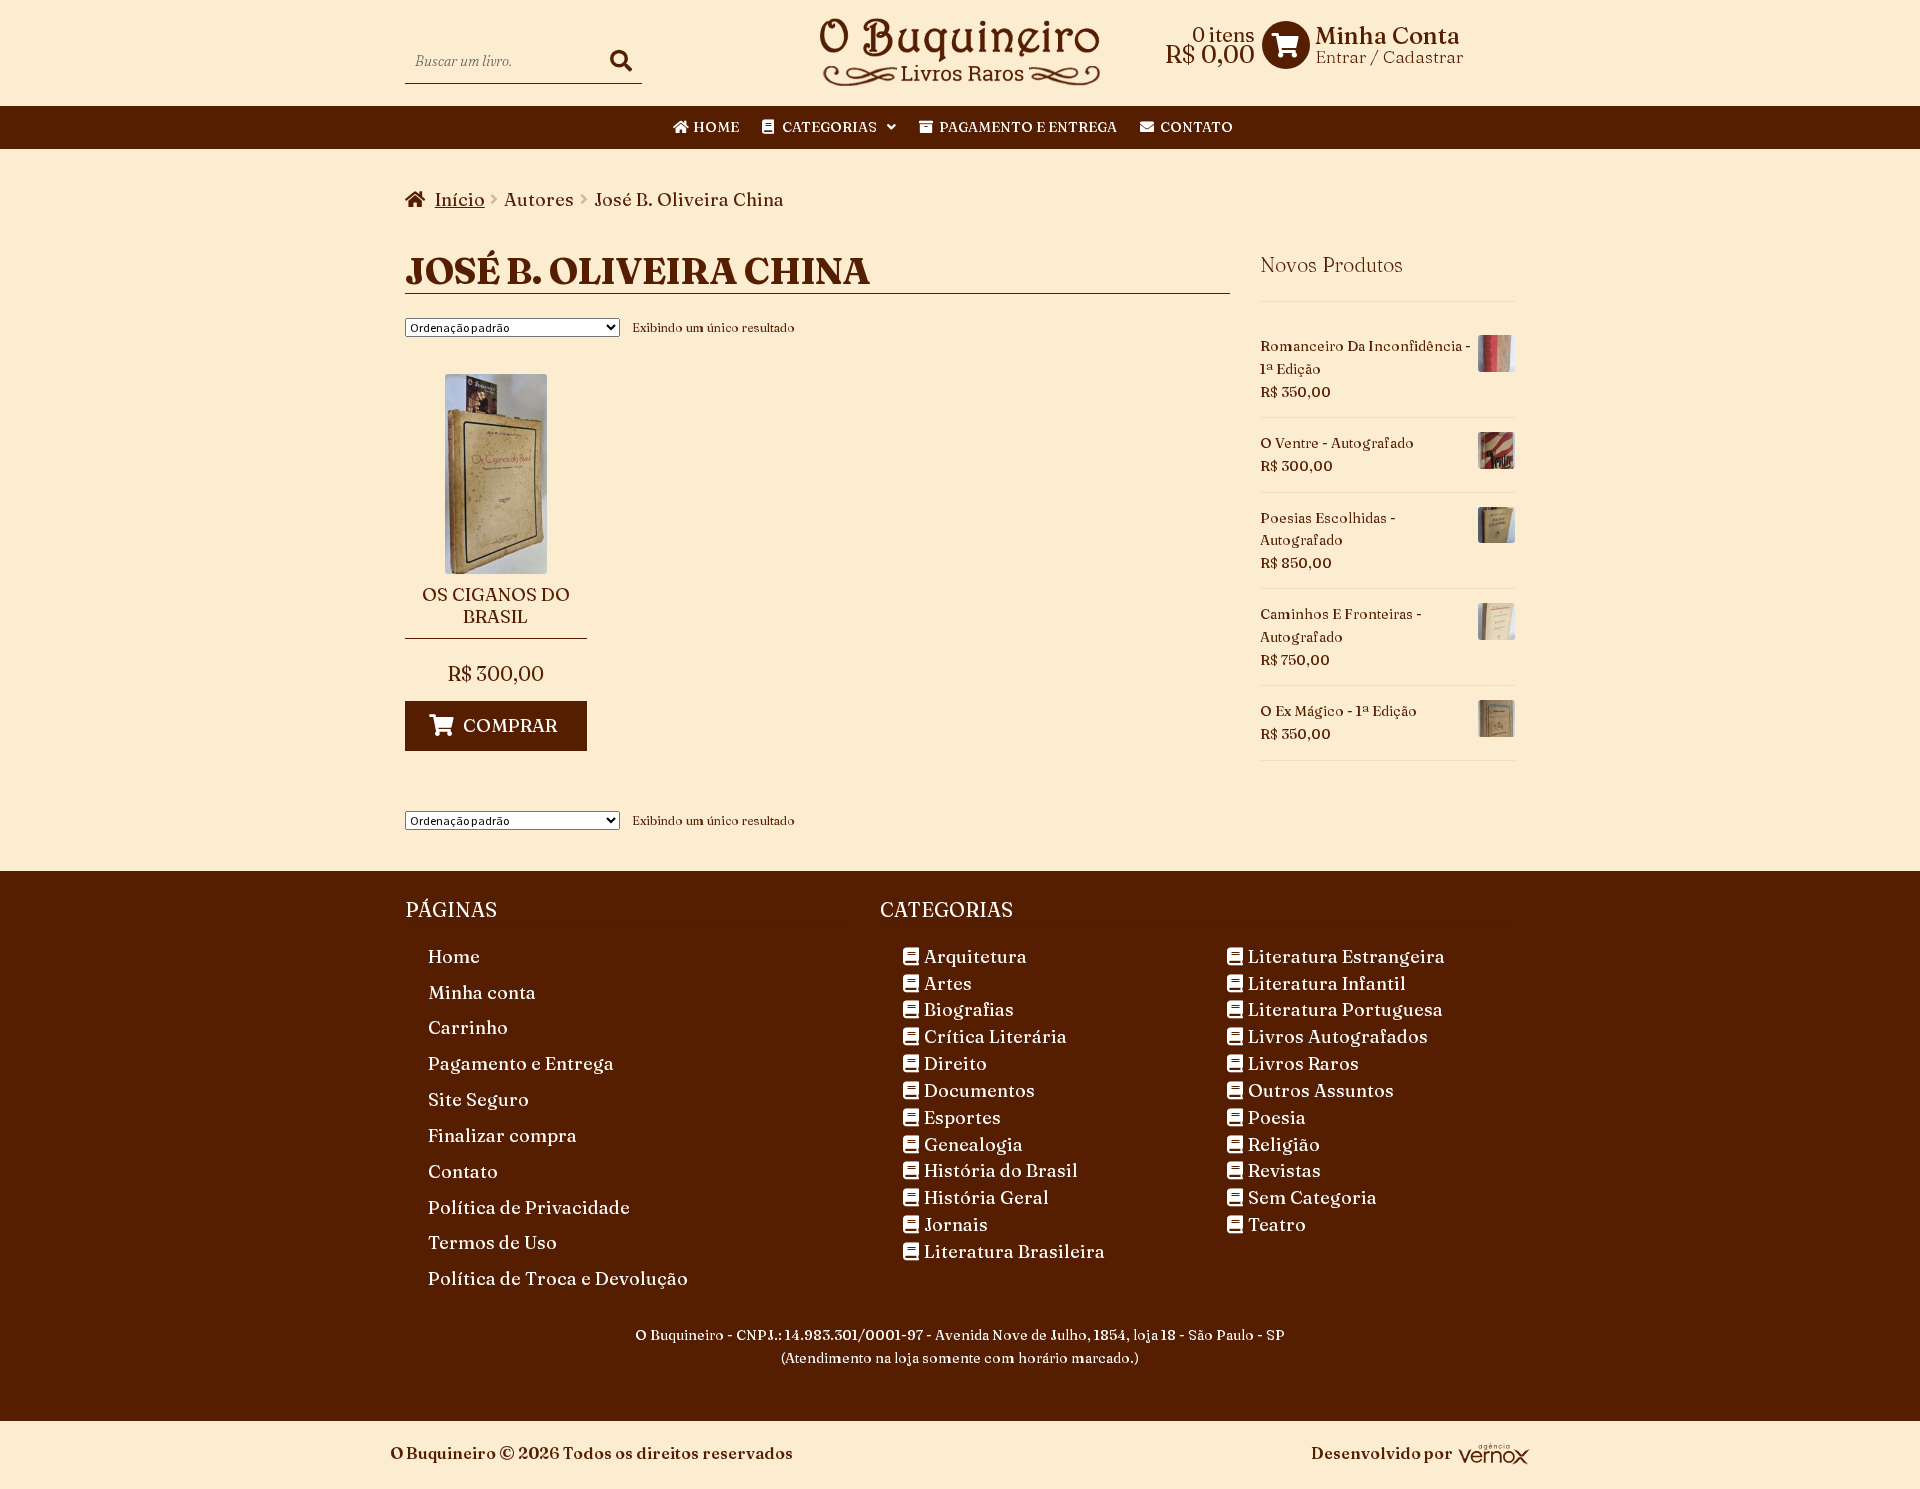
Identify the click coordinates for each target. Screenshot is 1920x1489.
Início (460, 199)
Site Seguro (478, 1099)
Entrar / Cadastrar (1389, 56)
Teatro (1277, 1224)
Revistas (1284, 1170)
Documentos (979, 1090)
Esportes (962, 1117)
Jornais (956, 1224)
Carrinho (468, 1027)
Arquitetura (975, 956)
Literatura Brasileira (1014, 1251)
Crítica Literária (995, 1036)
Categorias (829, 127)
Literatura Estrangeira (1346, 956)
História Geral (986, 1197)
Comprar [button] (510, 725)
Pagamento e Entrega (1028, 127)
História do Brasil (1001, 1170)
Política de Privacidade (529, 1207)
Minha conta (482, 992)
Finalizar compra (502, 1135)
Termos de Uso (492, 1242)
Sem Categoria (1312, 1197)
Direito (955, 1063)
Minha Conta (1387, 36)
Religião (1284, 1144)
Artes (948, 983)
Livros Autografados (1338, 1036)
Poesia (1277, 1117)
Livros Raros (1303, 1063)
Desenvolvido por (1382, 1453)
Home (716, 127)
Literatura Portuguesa (1345, 1009)
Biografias (969, 1009)
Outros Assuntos (1321, 1090)
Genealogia (973, 1144)
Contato (1196, 127)
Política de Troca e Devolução (558, 1278)
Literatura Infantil (1327, 983)
